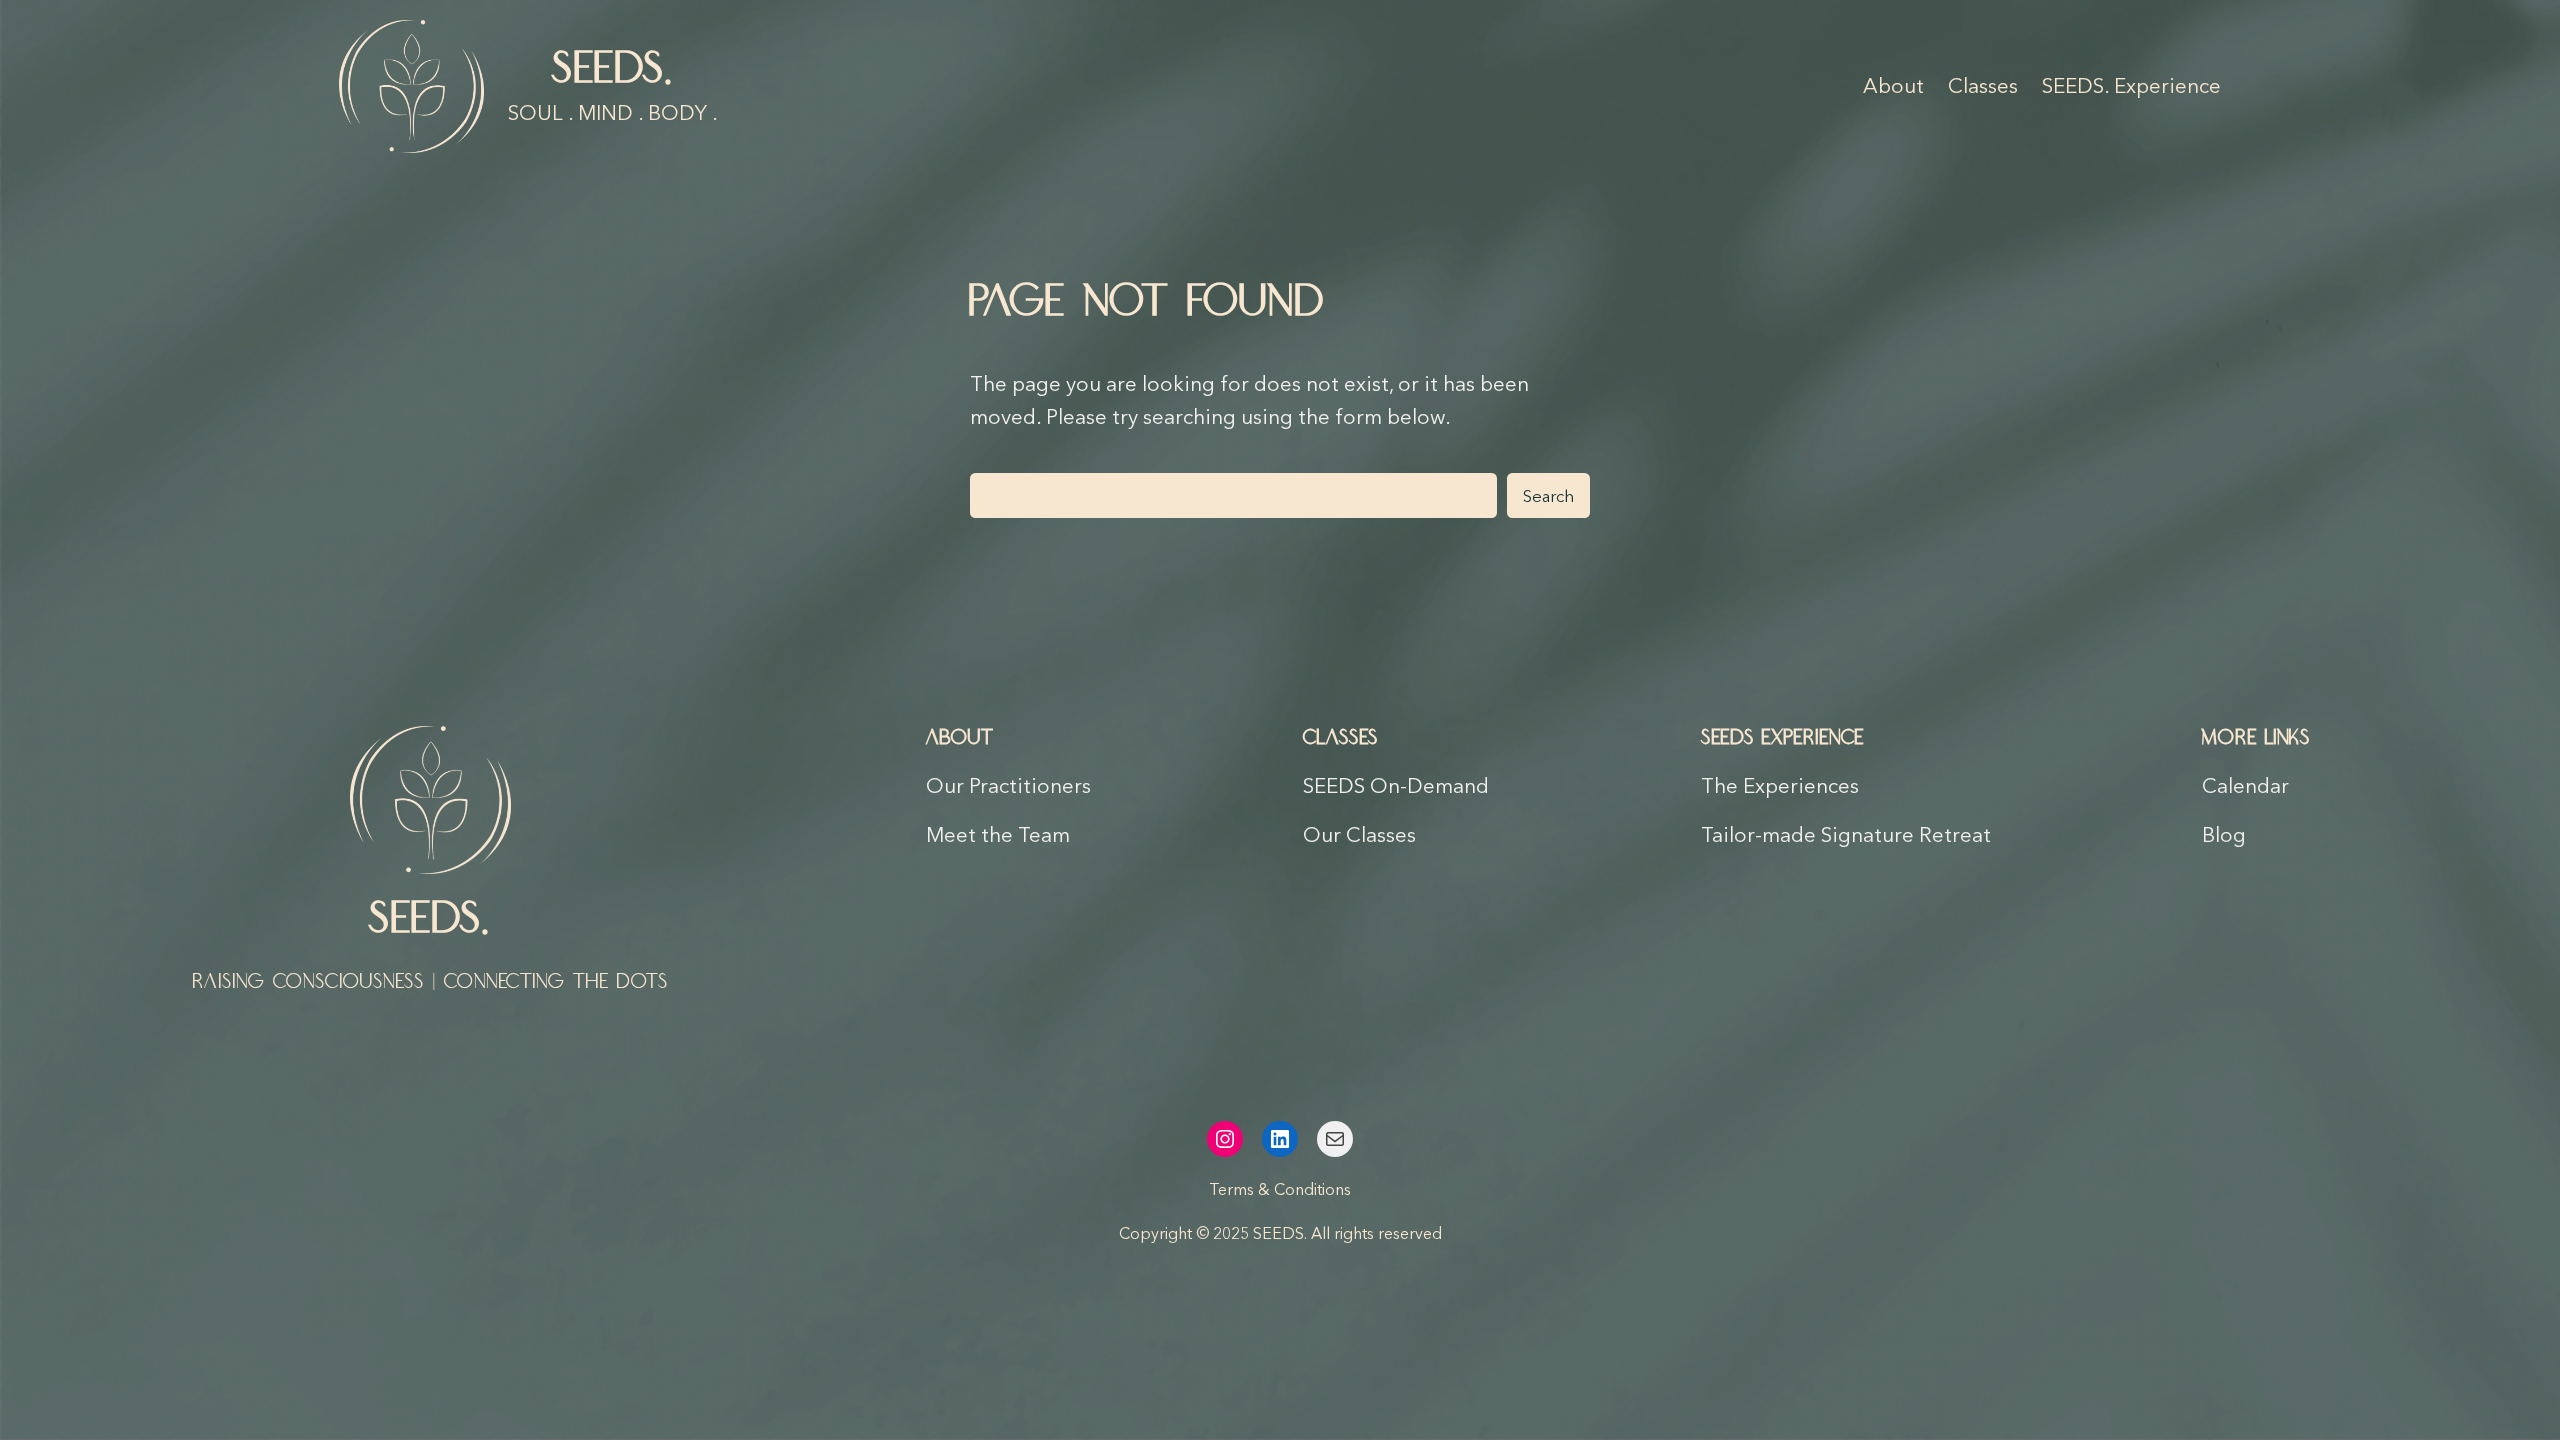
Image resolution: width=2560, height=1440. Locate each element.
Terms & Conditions (1280, 1189)
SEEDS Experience (1782, 738)
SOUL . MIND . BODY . (613, 112)
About (960, 738)
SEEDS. (613, 69)
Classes (1340, 738)
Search (1548, 496)
